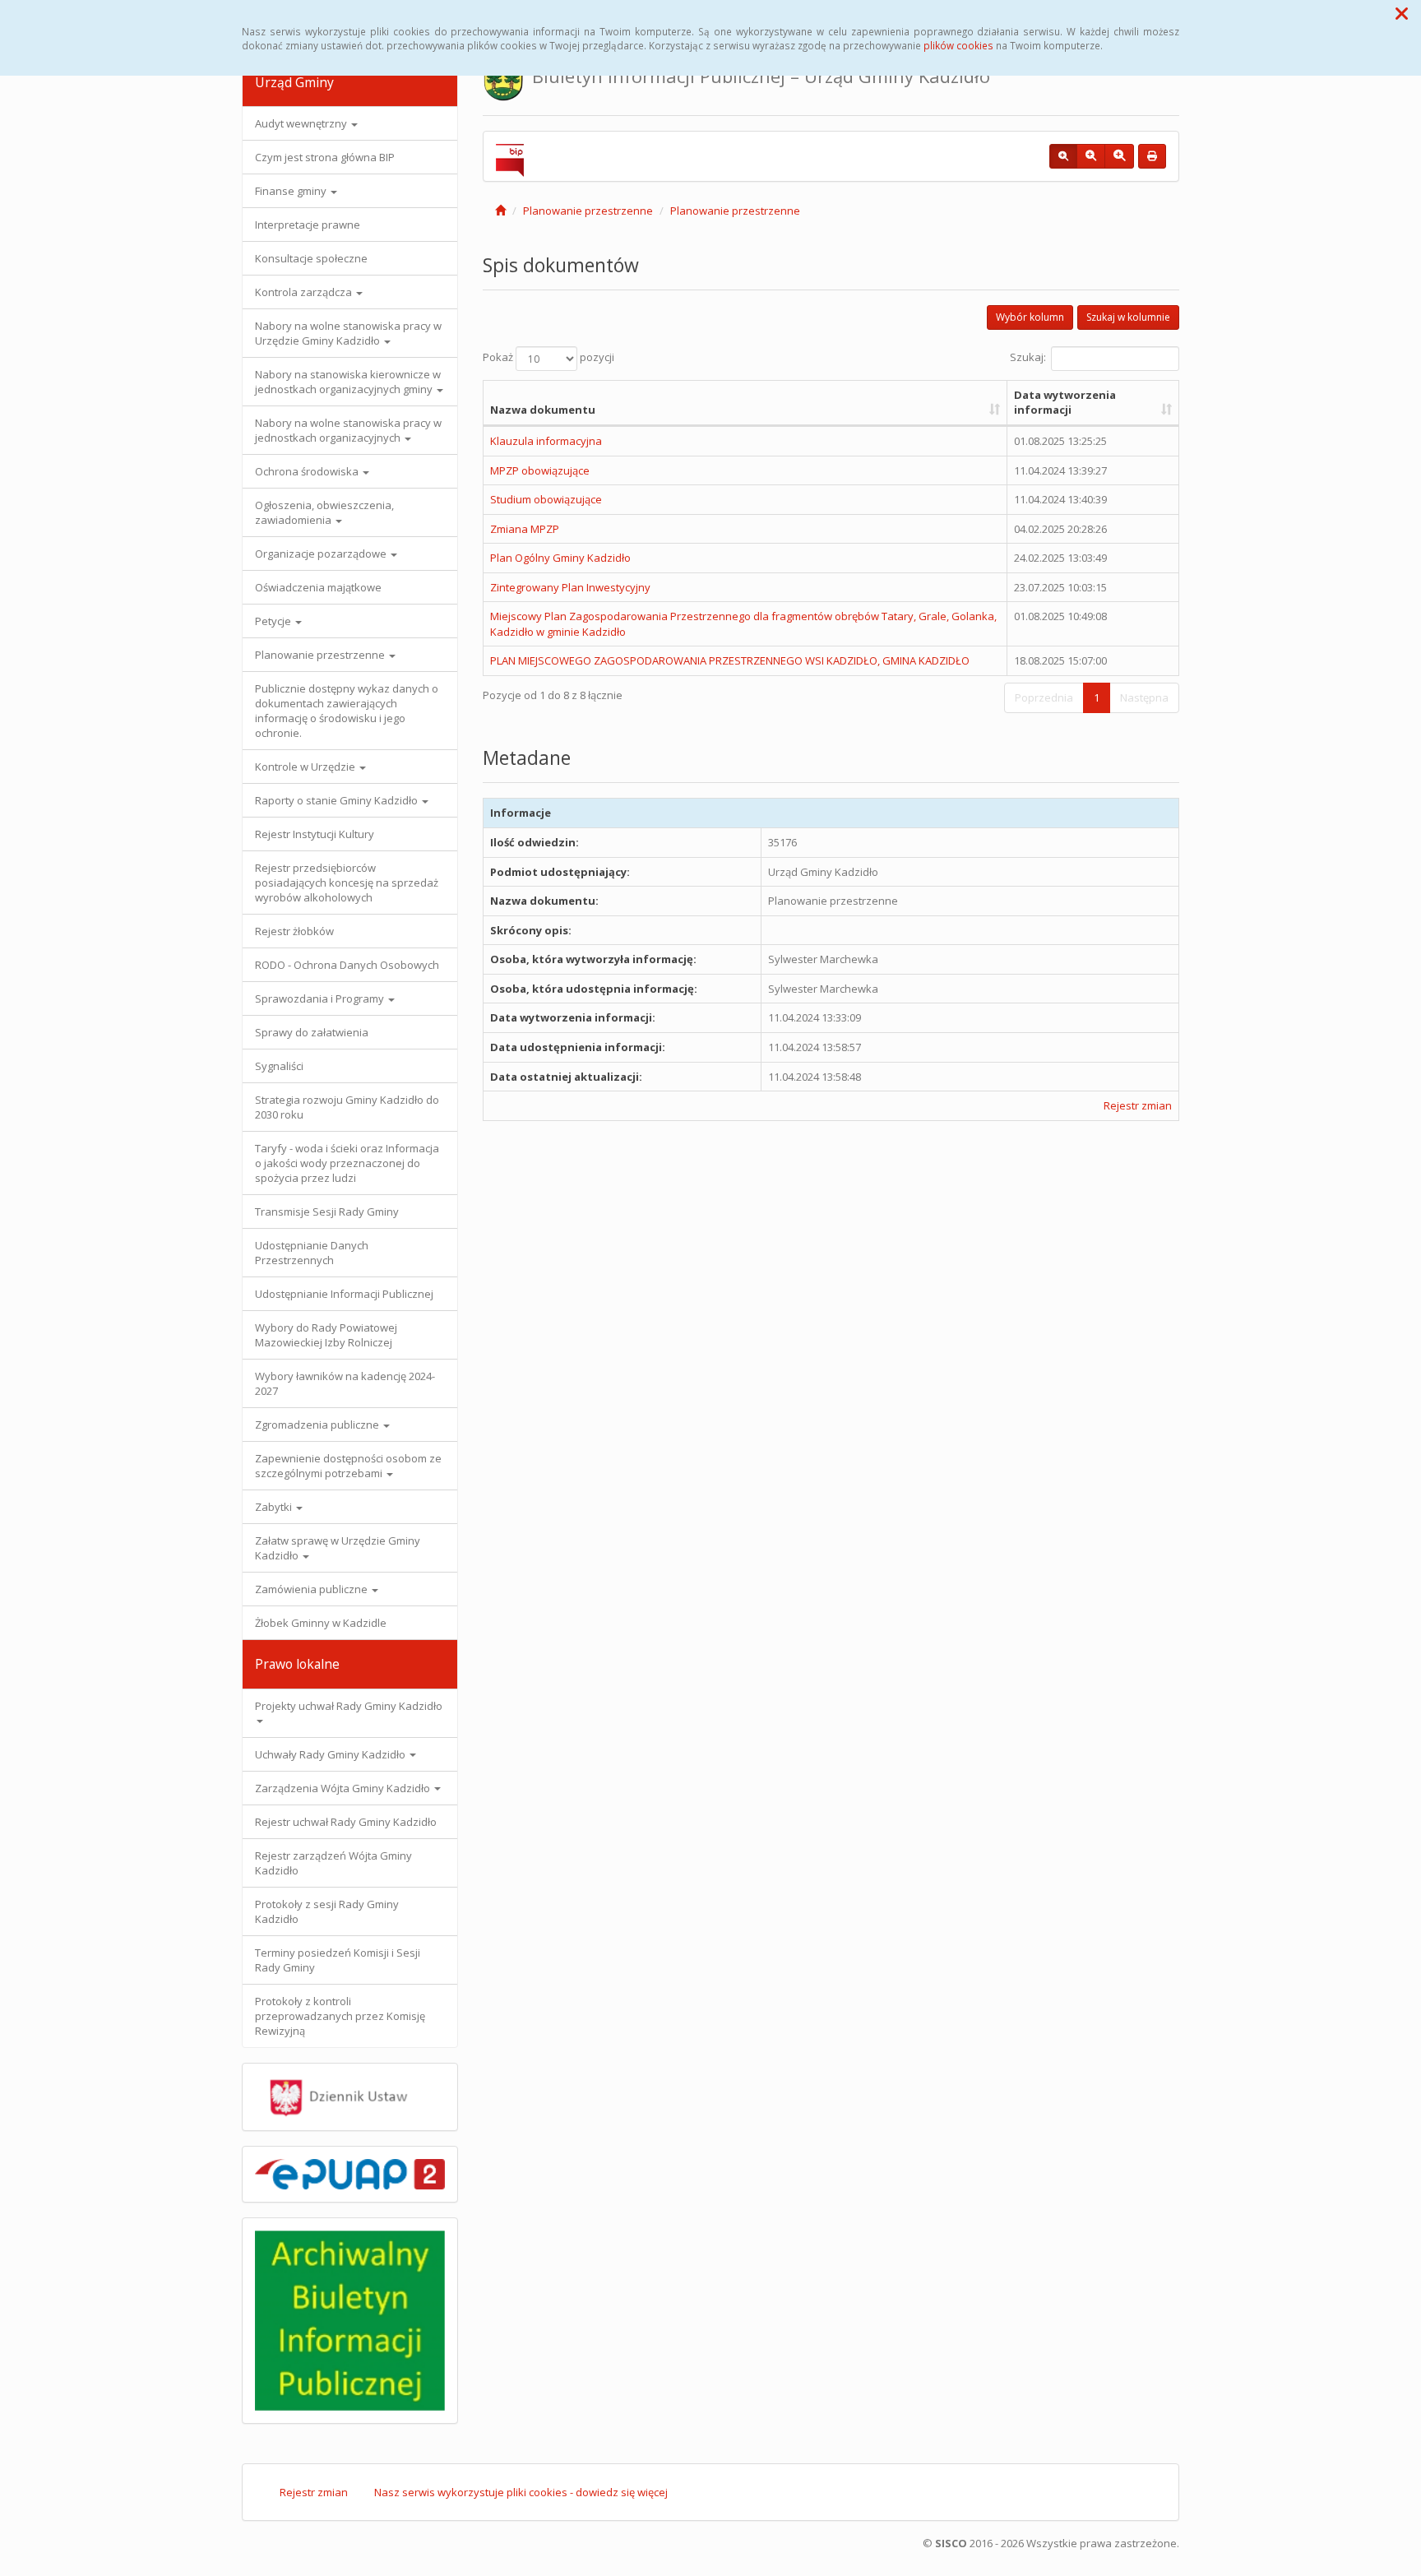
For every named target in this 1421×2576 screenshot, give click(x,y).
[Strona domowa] (500, 211)
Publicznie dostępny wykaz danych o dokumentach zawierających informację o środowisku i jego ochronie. (347, 711)
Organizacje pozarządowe (322, 554)
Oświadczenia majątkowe (318, 587)
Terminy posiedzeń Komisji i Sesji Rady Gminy (338, 1960)
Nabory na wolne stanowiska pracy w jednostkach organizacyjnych (348, 430)
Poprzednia (1044, 697)
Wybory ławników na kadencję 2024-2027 (345, 1383)
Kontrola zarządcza (305, 292)
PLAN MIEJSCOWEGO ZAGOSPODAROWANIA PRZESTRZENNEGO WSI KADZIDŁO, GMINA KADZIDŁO (730, 660)
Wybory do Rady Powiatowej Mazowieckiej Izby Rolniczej (326, 1335)
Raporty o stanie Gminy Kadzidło (338, 800)
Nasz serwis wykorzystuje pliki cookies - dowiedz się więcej (521, 2492)
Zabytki (275, 1507)
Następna (1144, 697)
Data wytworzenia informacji (1065, 403)
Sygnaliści (279, 1066)
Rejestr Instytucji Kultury (315, 834)
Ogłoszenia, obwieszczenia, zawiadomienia (324, 512)
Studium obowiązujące (546, 499)
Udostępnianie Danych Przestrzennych (312, 1253)
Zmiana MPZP (525, 529)
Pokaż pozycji (548, 357)
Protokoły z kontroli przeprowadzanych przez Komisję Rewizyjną (340, 2016)
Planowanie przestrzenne (321, 655)
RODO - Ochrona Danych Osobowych (347, 965)
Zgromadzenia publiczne (318, 1425)
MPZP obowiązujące (540, 470)
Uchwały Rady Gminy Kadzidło (331, 1754)
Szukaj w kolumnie (1128, 317)
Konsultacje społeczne (311, 258)
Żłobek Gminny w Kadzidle (321, 1623)
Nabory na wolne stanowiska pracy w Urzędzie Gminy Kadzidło (348, 333)
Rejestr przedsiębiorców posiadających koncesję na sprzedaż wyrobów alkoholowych (347, 883)
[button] (1402, 13)
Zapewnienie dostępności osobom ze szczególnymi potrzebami (348, 1466)
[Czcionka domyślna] (1063, 156)
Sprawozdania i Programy (321, 998)
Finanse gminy (292, 191)
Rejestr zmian (1138, 1105)
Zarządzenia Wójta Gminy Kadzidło (344, 1788)
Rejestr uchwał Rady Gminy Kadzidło (346, 1822)
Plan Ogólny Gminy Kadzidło (560, 558)
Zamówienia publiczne (312, 1589)
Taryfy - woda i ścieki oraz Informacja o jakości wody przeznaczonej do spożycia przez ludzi (347, 1163)
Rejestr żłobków (294, 931)
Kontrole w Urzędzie (306, 767)
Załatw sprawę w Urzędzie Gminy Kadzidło (338, 1548)
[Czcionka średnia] (1091, 156)
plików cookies (958, 45)
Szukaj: (1028, 357)
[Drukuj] (1152, 156)
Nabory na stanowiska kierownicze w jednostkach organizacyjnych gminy (348, 382)
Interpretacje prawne (308, 225)
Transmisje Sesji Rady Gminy (327, 1212)
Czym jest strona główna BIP (325, 157)
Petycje (274, 621)
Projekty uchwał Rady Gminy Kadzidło (349, 1706)
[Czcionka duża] (1119, 156)
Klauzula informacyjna (546, 441)
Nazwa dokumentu (543, 410)
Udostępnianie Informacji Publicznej (344, 1294)
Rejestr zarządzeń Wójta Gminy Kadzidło (333, 1863)
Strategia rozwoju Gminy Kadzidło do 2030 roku (347, 1107)
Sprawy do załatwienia (312, 1032)
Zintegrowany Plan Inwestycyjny (570, 587)
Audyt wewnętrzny (302, 123)
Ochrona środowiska (308, 471)
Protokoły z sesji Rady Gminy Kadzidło (327, 1911)
